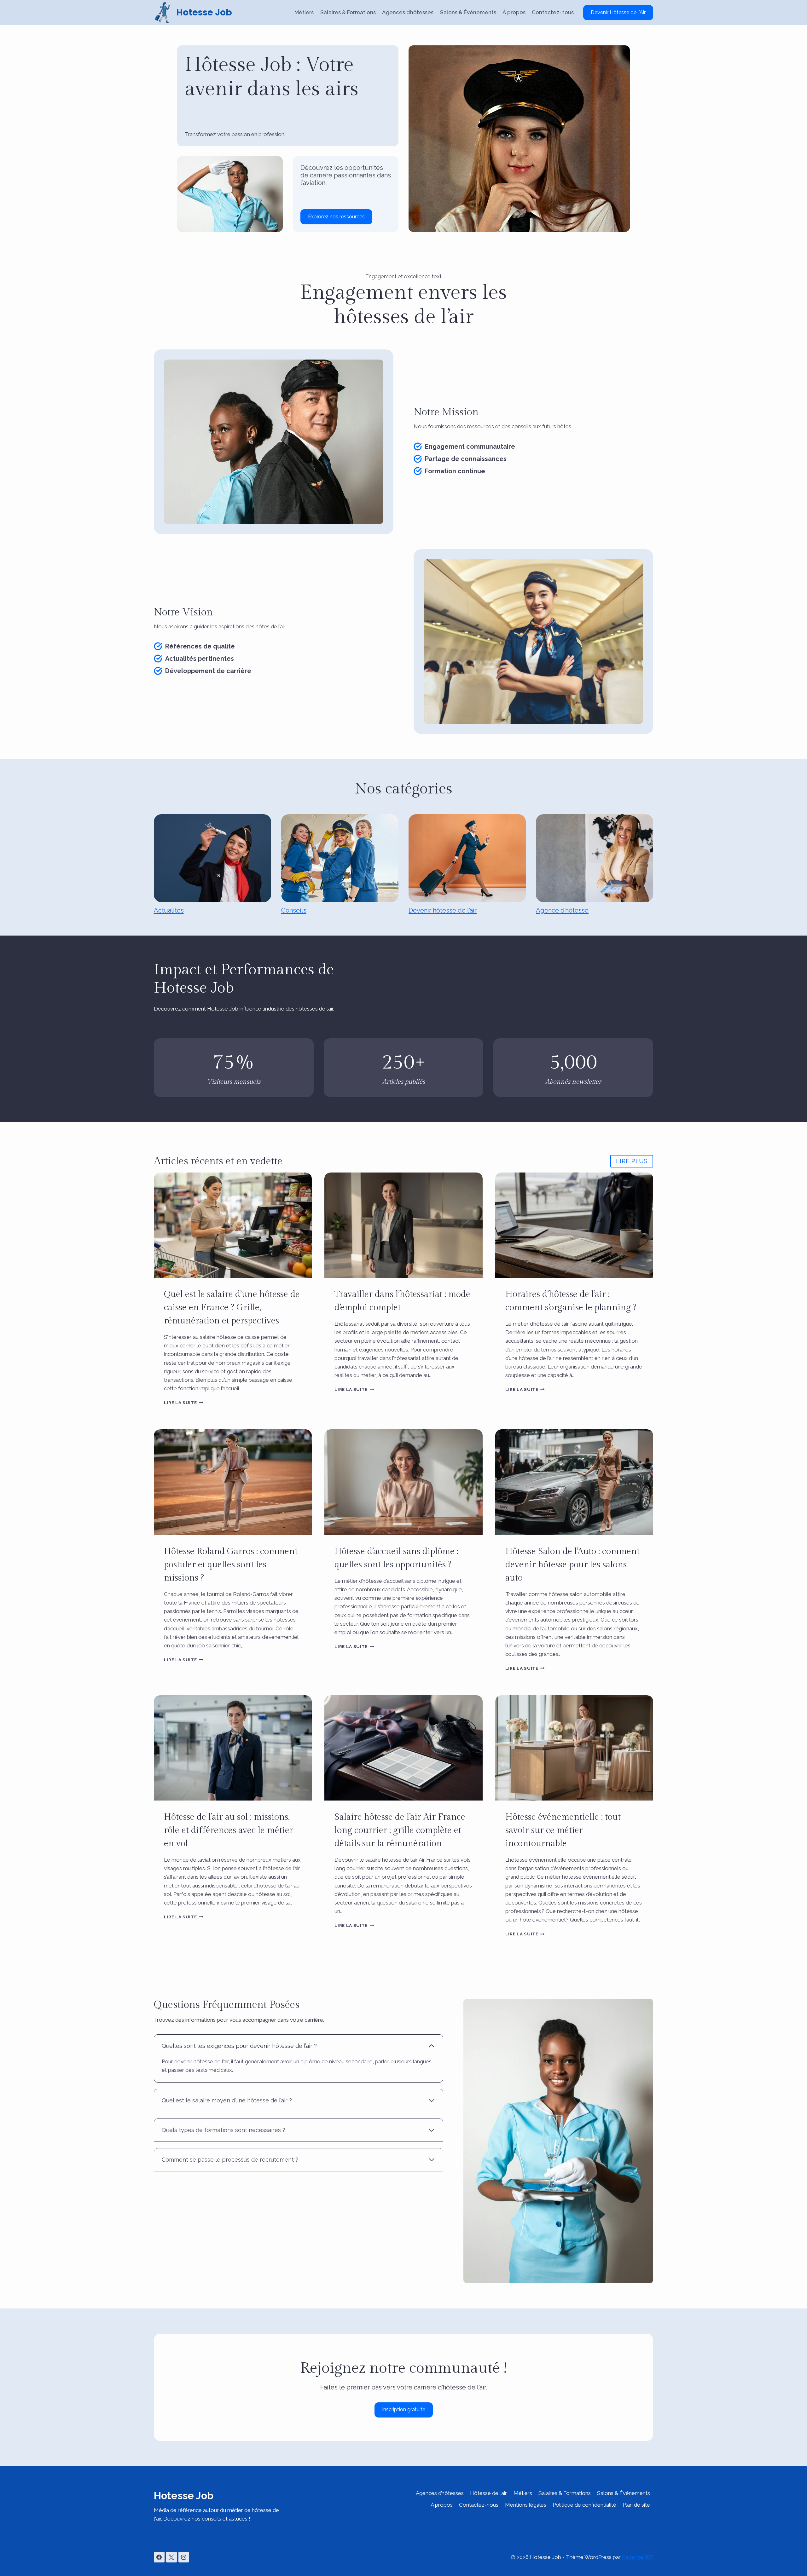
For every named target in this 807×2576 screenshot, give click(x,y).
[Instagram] (184, 2557)
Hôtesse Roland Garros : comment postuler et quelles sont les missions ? (231, 1565)
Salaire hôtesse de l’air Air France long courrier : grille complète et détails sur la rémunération (400, 1830)
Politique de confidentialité (584, 2505)
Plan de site (636, 2505)
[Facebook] (159, 2557)
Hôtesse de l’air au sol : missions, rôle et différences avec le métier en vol (229, 1830)
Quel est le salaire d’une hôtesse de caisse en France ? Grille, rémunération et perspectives (232, 1308)
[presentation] (233, 1225)
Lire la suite (184, 1403)
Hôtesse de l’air (488, 2493)
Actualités (169, 910)
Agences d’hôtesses (408, 12)
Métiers (304, 12)
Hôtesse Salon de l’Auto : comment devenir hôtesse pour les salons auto (572, 1565)
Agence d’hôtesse (562, 910)
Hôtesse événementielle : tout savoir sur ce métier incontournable (563, 1830)
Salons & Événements (468, 12)
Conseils (294, 910)
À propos (514, 12)
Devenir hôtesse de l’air (443, 910)
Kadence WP (638, 2557)
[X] (171, 2557)
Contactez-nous (553, 12)
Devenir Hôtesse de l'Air (618, 12)
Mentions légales (526, 2505)
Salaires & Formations (348, 12)
